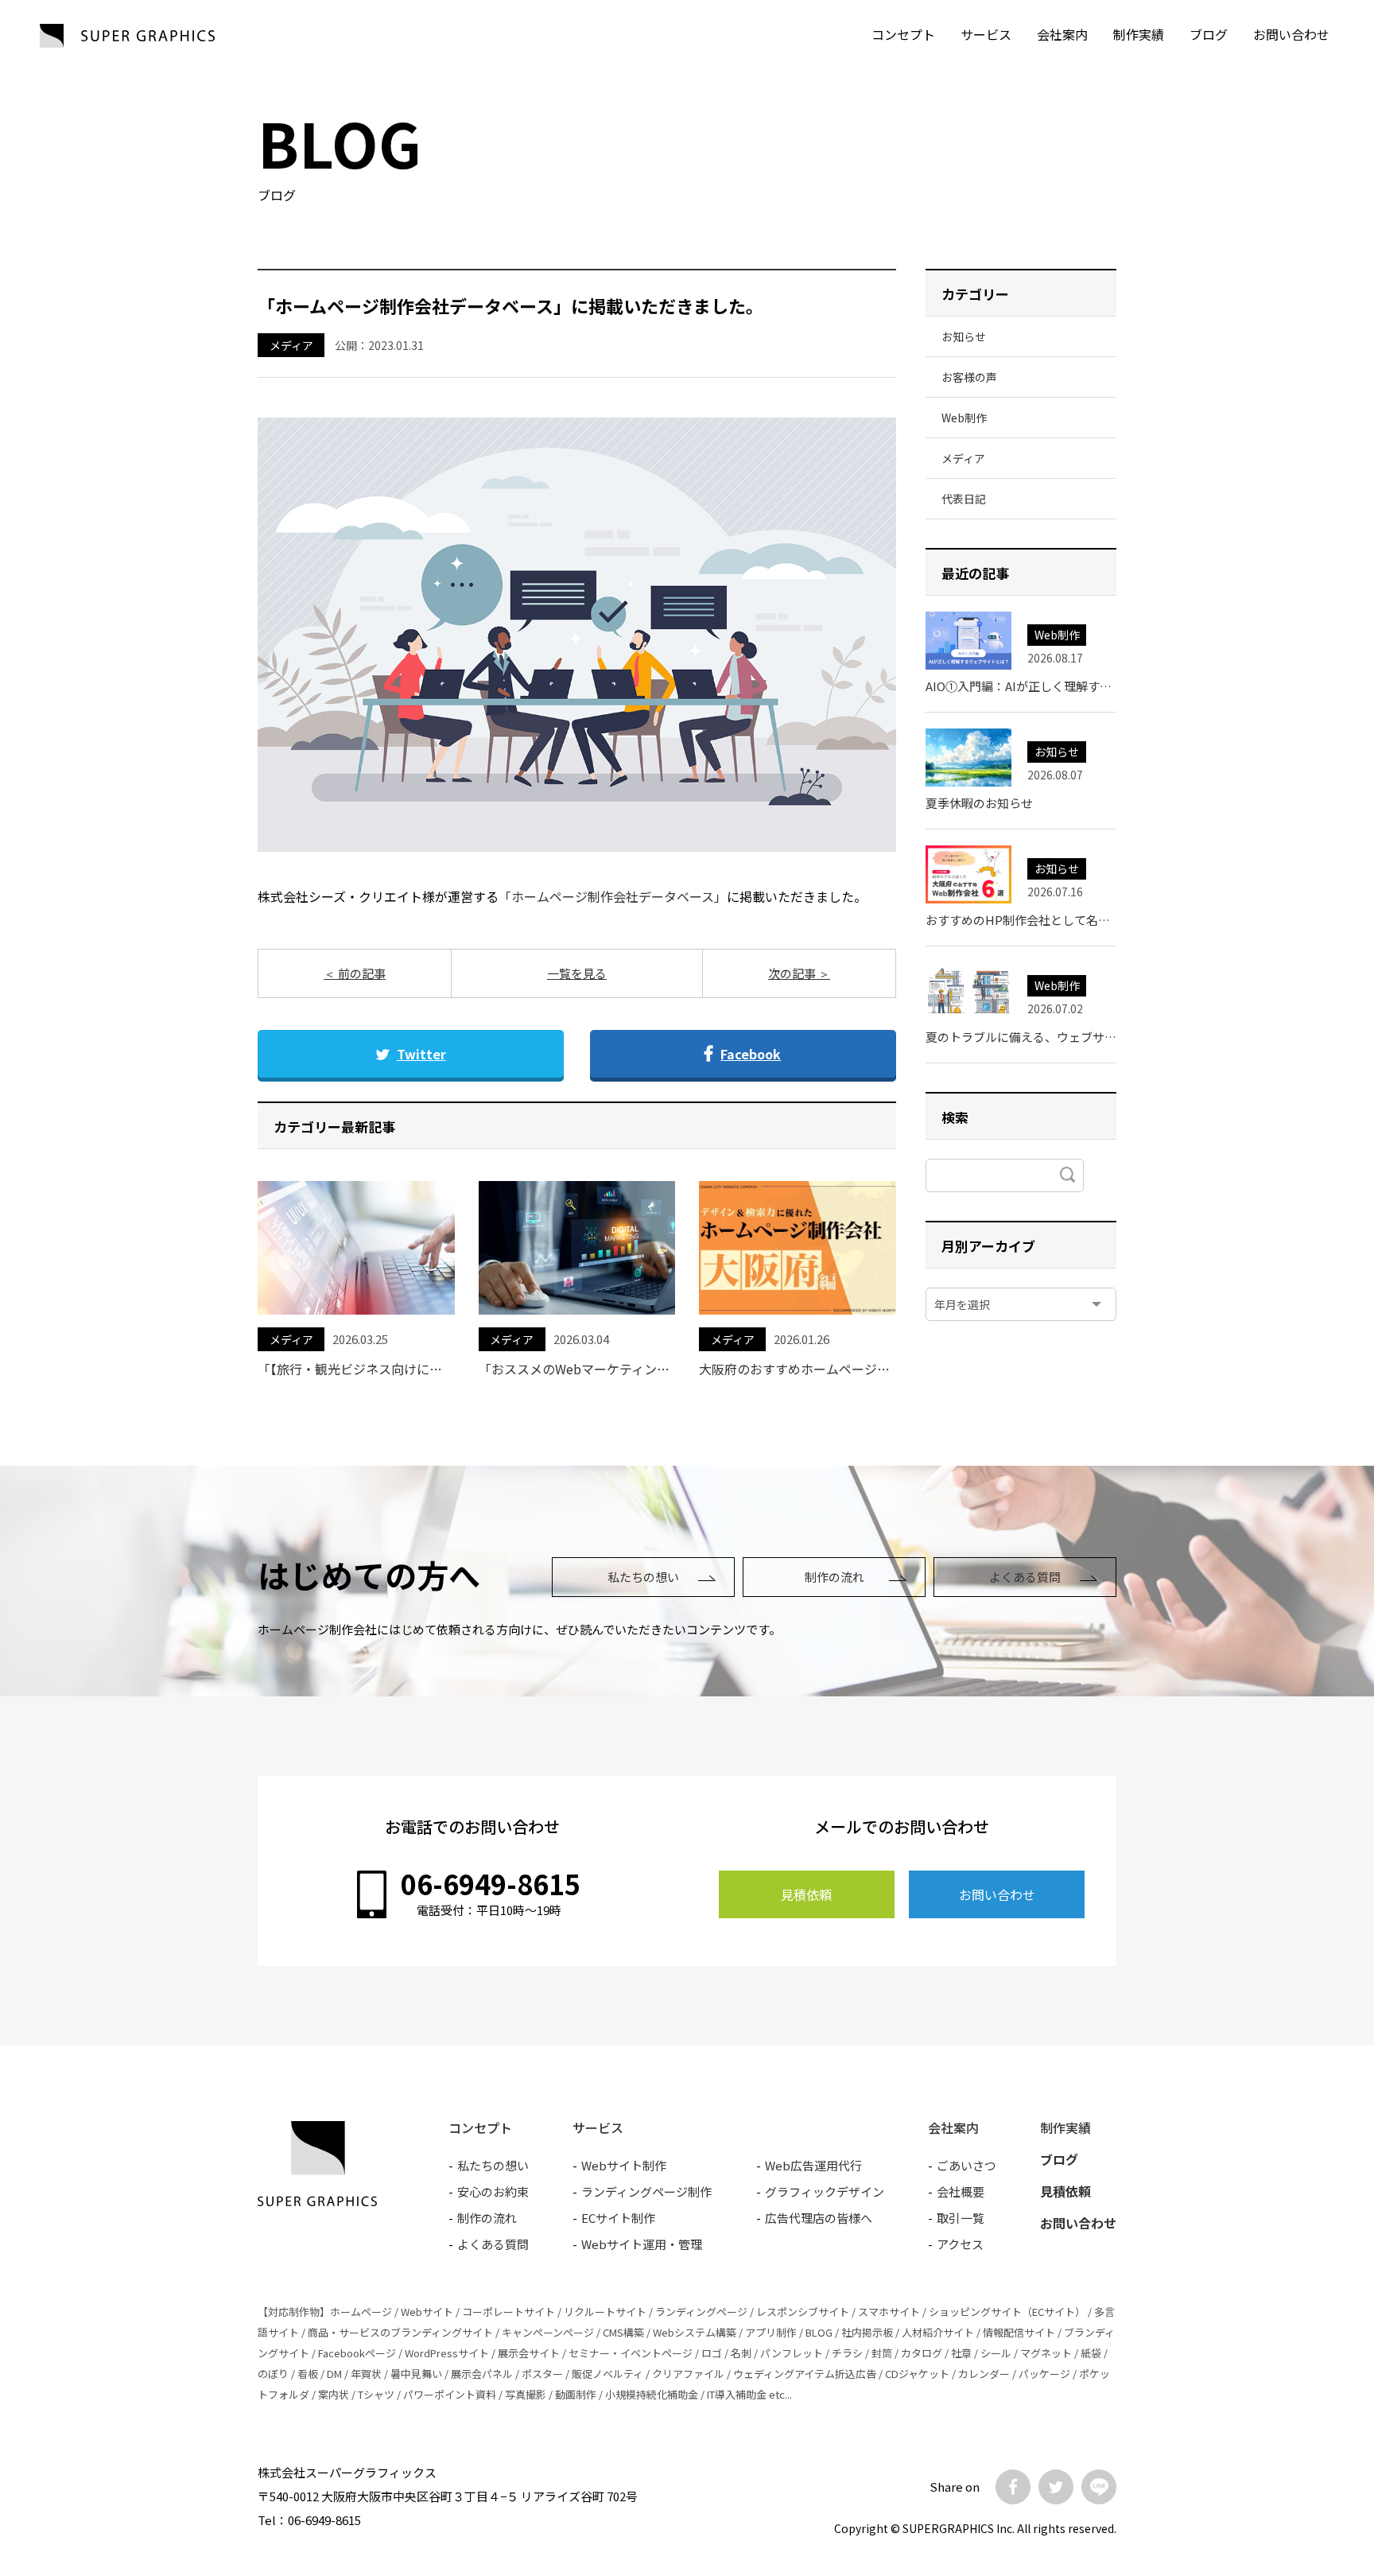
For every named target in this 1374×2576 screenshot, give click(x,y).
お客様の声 (969, 377)
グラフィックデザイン (825, 2191)
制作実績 (1139, 34)
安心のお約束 (493, 2191)
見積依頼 (806, 1894)
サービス (986, 34)
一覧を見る (577, 973)
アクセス (960, 2244)
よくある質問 (1025, 1577)
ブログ (1209, 34)
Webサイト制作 (624, 2165)
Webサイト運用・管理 (642, 2244)
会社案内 (1062, 34)
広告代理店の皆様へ (819, 2218)
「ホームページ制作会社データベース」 (613, 896)
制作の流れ (834, 1577)
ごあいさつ (966, 2165)
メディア (291, 345)
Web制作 (964, 418)
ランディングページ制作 (646, 2191)
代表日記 (964, 499)
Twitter (421, 1054)
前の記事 (361, 973)
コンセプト (903, 34)
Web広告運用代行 (813, 2165)
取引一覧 (961, 2218)
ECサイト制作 (618, 2218)
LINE (1099, 2487)
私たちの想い (643, 1577)
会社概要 (961, 2191)
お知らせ (964, 336)
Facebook (751, 1054)
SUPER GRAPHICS (127, 36)
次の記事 (793, 973)
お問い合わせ (997, 1894)
